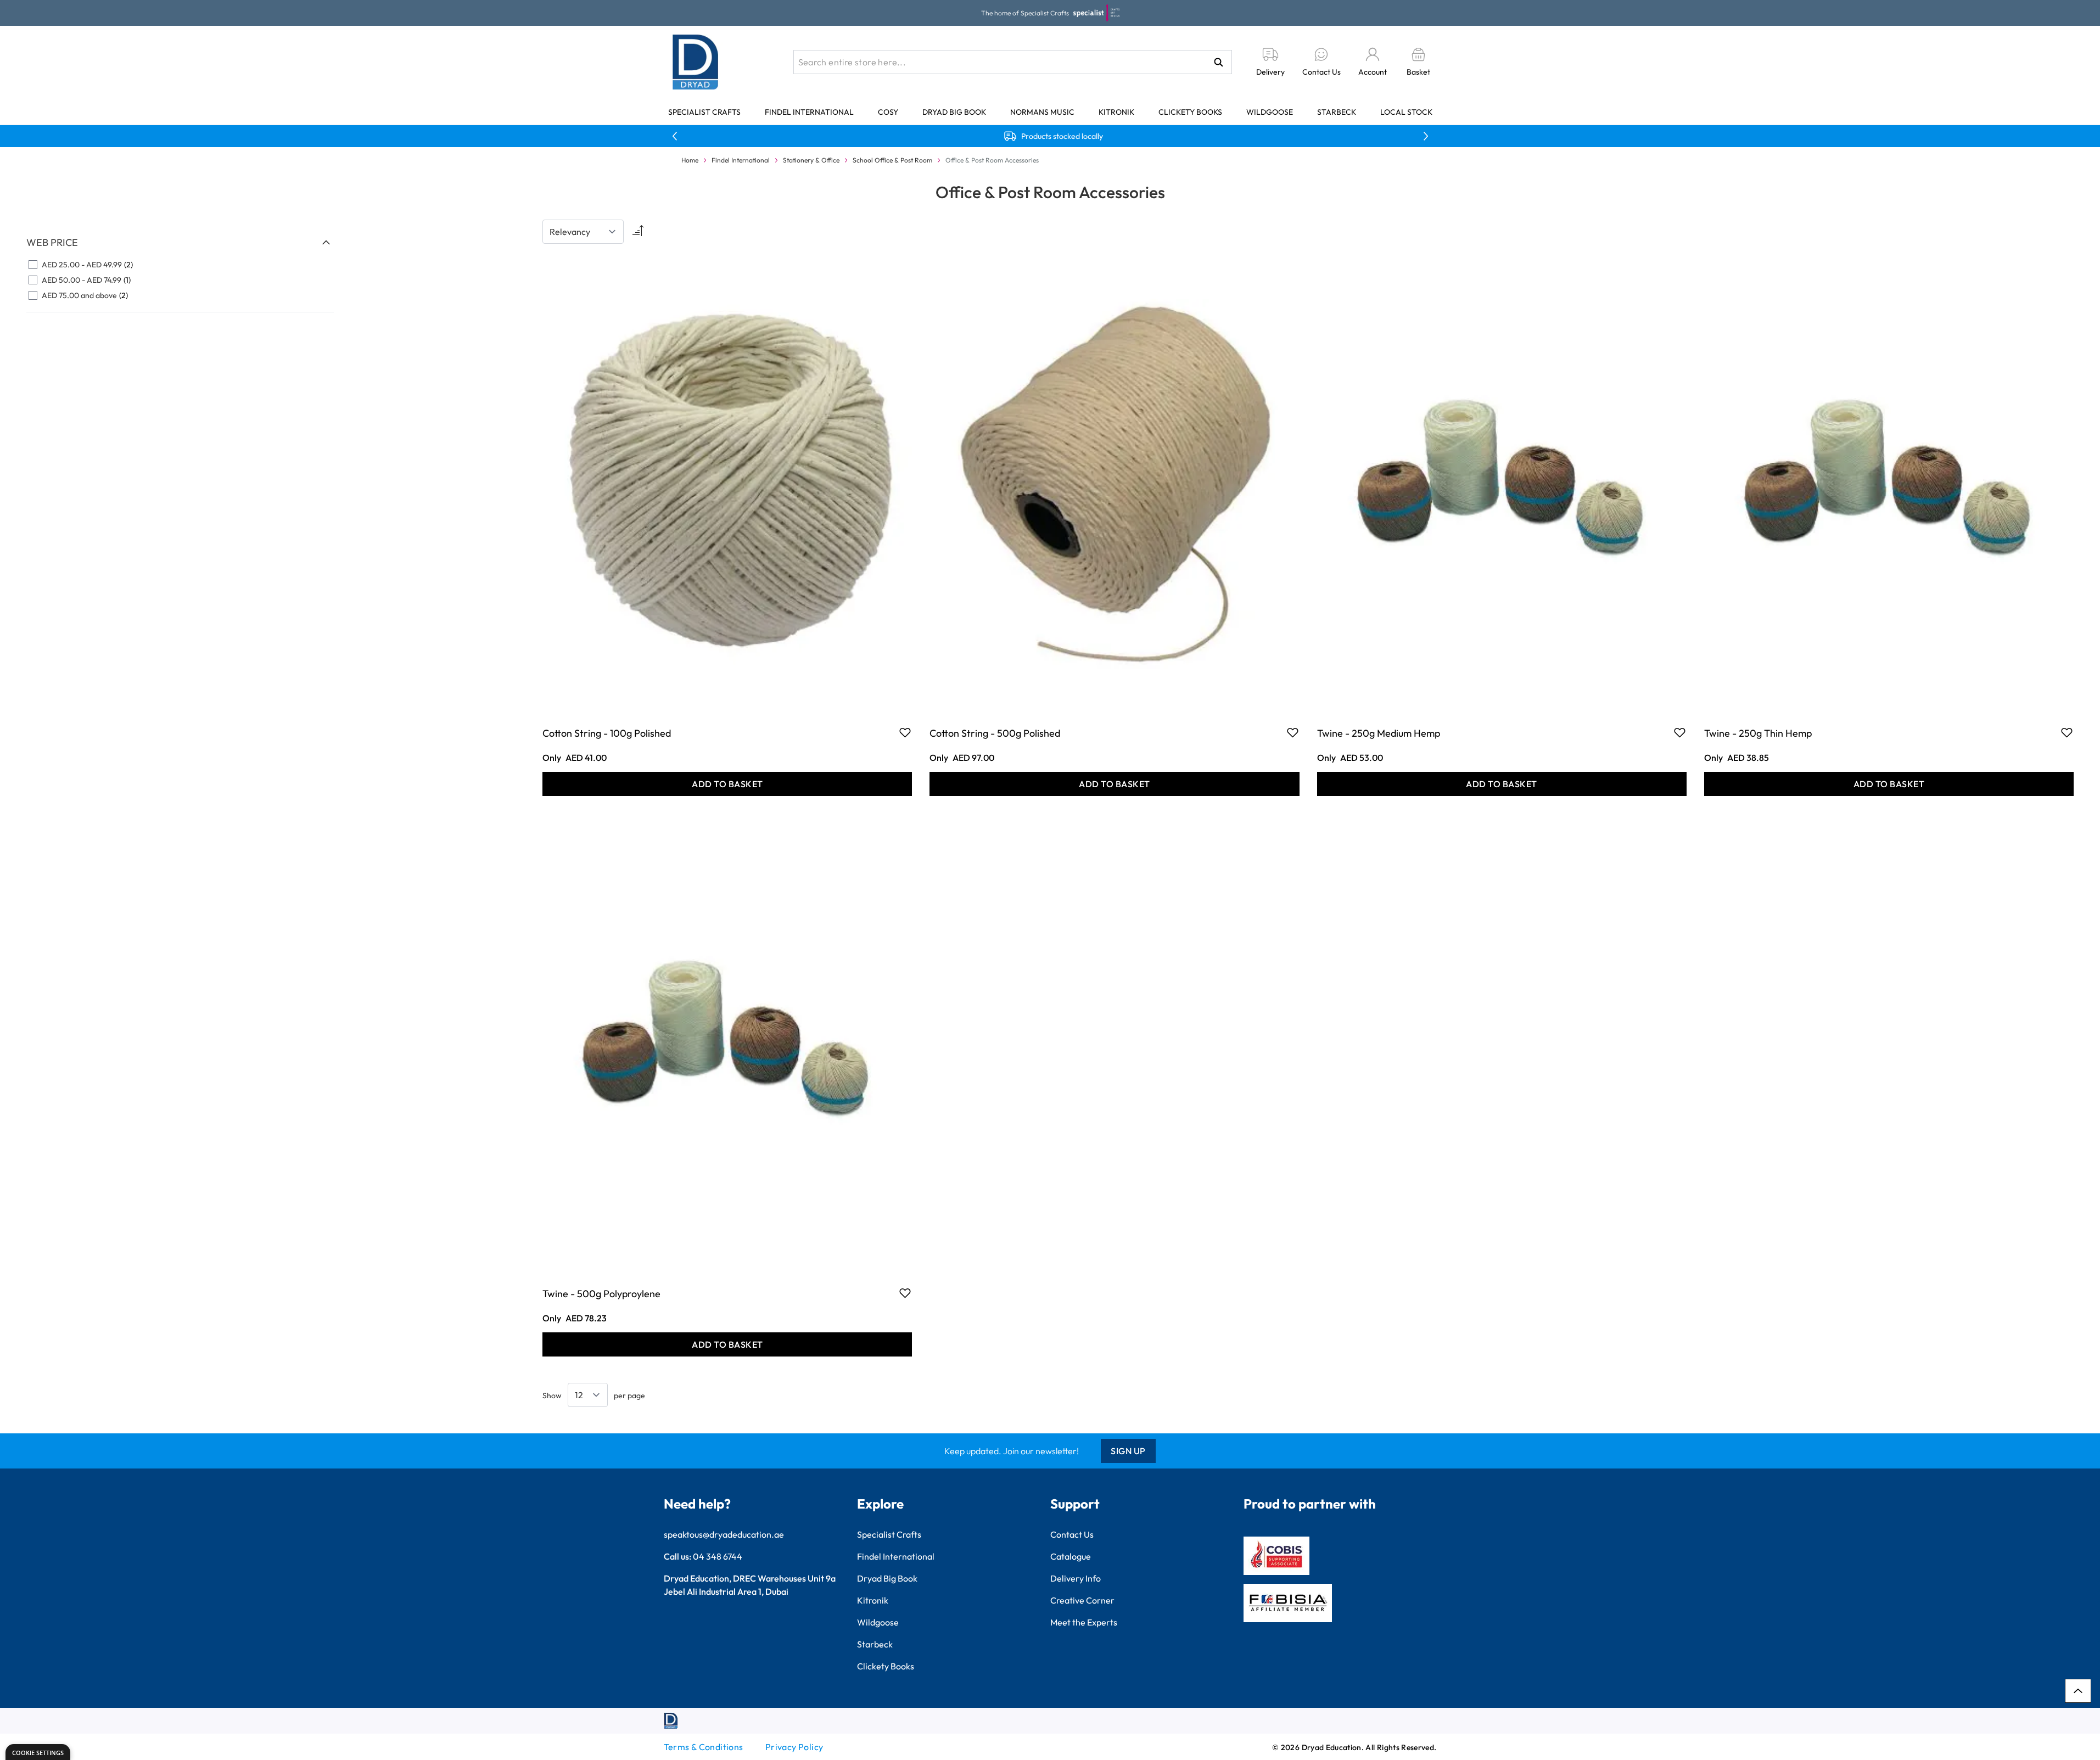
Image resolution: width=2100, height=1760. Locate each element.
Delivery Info (1076, 1578)
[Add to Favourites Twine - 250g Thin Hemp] (2067, 732)
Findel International (809, 112)
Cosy (888, 112)
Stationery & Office (811, 160)
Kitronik (1116, 112)
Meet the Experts (1084, 1622)
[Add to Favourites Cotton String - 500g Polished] (1293, 732)
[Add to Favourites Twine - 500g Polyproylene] (905, 1293)
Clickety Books (1190, 112)
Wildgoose (1270, 112)
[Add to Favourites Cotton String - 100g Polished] (905, 732)
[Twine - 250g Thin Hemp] (1889, 483)
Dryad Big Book (954, 112)
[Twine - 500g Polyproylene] (727, 1044)
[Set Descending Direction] (637, 232)
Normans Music (1042, 112)
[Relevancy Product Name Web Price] (583, 232)
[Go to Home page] (696, 62)
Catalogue (1071, 1556)
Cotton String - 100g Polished (607, 733)
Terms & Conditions (704, 1747)
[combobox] (1013, 62)
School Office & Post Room (892, 160)
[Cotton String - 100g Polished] (727, 483)
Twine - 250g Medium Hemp (1379, 733)
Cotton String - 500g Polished (995, 733)
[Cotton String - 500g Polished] (1114, 483)
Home (690, 160)
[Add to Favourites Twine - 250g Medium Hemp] (1680, 732)
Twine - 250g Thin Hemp (1758, 733)
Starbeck (1337, 112)
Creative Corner (1082, 1600)
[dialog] (38, 1752)
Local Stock (1406, 112)
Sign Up (1128, 1451)
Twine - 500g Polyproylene (601, 1294)
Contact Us (1072, 1534)
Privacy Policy (794, 1747)
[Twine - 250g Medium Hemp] (1502, 483)
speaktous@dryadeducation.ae (724, 1534)
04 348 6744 (718, 1556)
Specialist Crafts (704, 112)
